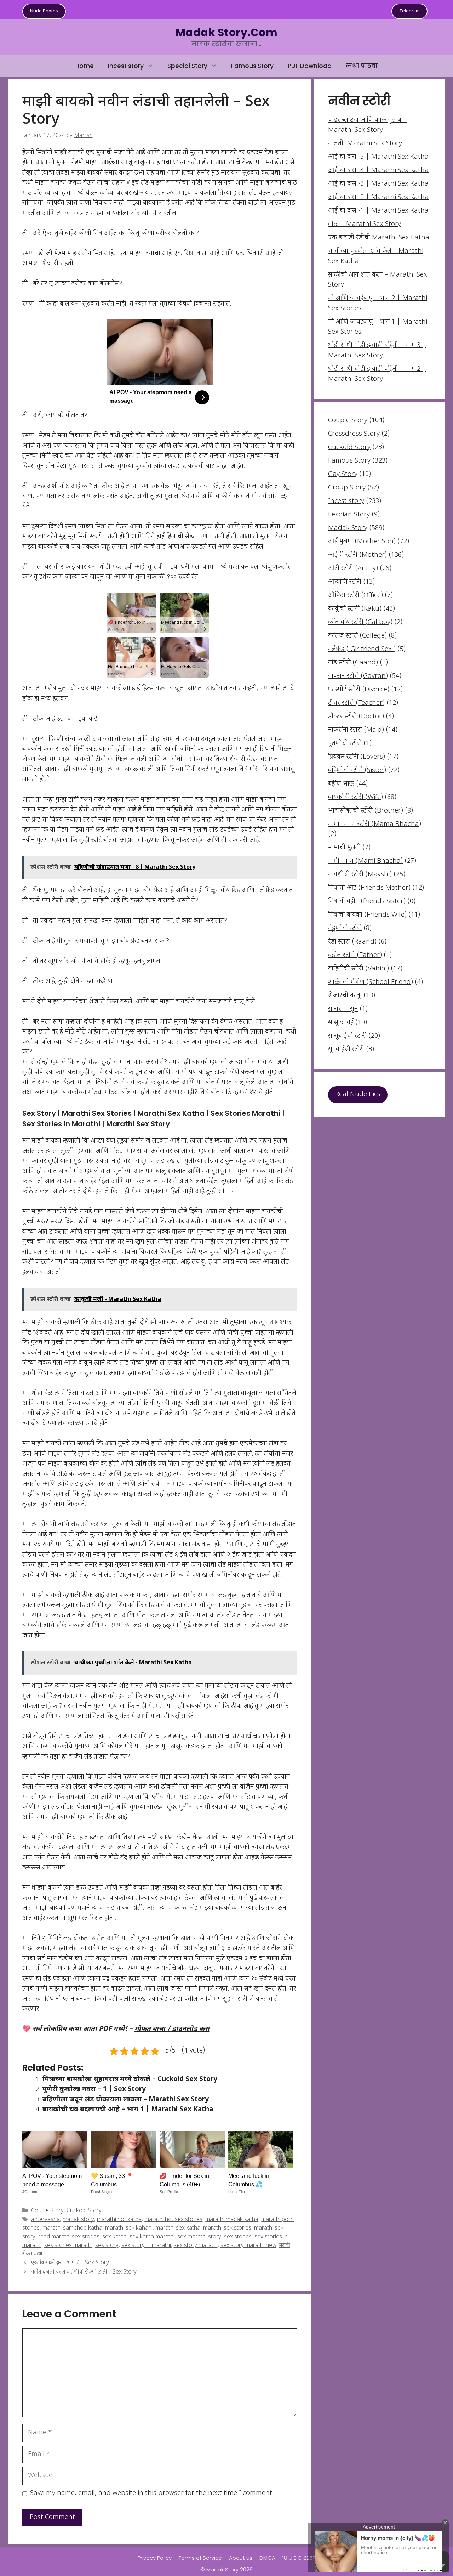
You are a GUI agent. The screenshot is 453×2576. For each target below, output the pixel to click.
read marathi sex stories (69, 2237)
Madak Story (348, 528)
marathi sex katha (178, 2228)
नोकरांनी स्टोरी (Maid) (356, 730)
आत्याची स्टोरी (345, 582)
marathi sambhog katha (72, 2228)
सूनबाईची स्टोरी (346, 1050)
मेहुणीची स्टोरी (345, 929)
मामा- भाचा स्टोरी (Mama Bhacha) (375, 824)
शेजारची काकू (345, 996)
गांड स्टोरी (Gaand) (353, 663)
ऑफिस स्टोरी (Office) (355, 596)
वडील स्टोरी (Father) (355, 955)
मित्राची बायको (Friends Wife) (367, 915)
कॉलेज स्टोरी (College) (357, 636)
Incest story (126, 66)
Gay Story (343, 474)
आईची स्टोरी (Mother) (357, 555)
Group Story (347, 488)
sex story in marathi (146, 2246)
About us (241, 2558)
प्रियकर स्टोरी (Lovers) (357, 757)
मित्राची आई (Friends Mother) (369, 888)
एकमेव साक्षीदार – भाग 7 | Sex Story (70, 2263)
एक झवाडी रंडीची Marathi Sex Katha (379, 238)
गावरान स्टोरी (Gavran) (358, 676)
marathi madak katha (232, 2220)
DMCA (267, 2558)
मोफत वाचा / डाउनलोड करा (172, 2029)
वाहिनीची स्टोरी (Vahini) (359, 969)
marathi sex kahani (129, 2228)
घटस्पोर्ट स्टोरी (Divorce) (359, 690)
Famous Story (252, 66)
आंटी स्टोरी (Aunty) (353, 569)
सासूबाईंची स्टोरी (347, 1036)
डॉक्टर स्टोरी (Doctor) (356, 717)
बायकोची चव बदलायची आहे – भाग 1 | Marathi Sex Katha (128, 2110)
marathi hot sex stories (173, 2220)
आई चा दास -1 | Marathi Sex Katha (378, 211)
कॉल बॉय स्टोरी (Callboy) (360, 622)
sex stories (238, 2237)
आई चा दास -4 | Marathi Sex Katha (378, 171)
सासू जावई (341, 1023)
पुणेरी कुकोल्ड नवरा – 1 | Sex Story (94, 2090)
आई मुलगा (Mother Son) (362, 542)
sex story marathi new (248, 2246)
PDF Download (310, 66)
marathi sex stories (227, 2228)
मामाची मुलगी (344, 848)
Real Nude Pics (358, 1095)
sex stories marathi (68, 2246)
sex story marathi (196, 2246)
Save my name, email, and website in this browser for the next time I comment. (152, 2493)
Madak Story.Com (226, 32)
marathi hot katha (119, 2220)
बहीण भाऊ (341, 784)
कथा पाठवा (362, 66)
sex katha (114, 2237)
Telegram (409, 11)
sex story (107, 2246)
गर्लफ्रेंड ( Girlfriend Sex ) (362, 649)
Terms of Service (200, 2558)
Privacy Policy (155, 2558)
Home (85, 66)
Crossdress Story (354, 434)
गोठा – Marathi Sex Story (365, 224)
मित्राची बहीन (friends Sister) (367, 902)
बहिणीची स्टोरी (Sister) (357, 771)
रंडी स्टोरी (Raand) (352, 942)
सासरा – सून (343, 1009)
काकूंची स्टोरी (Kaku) (355, 609)
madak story (78, 2220)
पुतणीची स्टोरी (345, 744)
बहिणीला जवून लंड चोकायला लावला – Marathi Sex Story (126, 2100)
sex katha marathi (152, 2237)
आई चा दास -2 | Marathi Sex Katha (378, 197)
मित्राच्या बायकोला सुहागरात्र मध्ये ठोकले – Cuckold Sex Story (130, 2080)
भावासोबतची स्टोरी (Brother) (366, 811)
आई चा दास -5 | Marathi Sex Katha (378, 157)
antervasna (45, 2220)
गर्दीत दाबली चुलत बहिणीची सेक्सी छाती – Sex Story (84, 2272)
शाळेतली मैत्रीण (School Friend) (371, 982)
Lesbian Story (349, 515)
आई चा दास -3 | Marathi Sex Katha (378, 184)
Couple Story (47, 2211)
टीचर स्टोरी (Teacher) (356, 703)
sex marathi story (199, 2237)
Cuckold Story (84, 2211)
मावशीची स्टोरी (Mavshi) (360, 875)
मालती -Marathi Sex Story (365, 144)
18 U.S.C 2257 (299, 2558)
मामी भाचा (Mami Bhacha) (365, 861)
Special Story (187, 66)
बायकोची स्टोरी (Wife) (355, 797)
